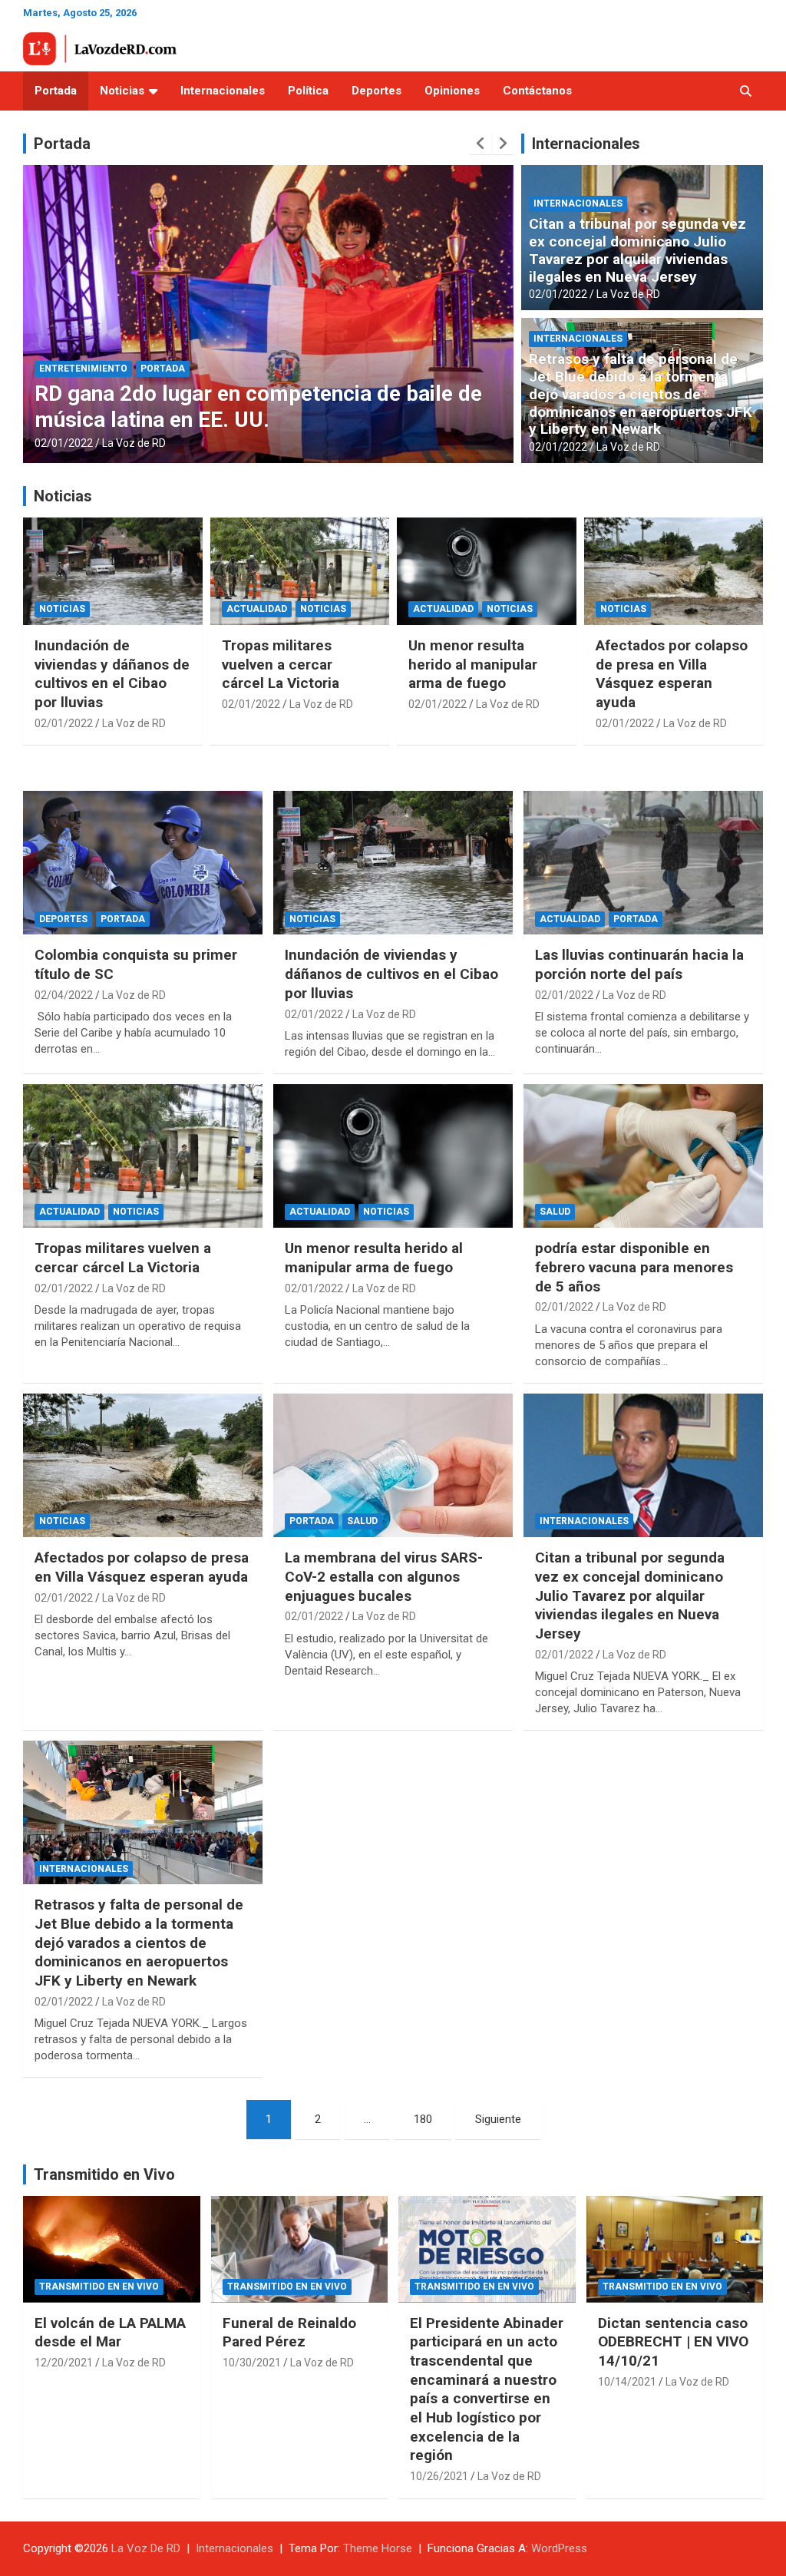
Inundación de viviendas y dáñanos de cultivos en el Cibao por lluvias (112, 674)
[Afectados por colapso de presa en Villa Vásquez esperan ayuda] (143, 1465)
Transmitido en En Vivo (99, 2287)
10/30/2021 (252, 2363)
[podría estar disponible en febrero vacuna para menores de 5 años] (643, 1156)
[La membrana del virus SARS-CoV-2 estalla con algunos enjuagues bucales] (393, 1465)
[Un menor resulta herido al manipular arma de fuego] (393, 1156)
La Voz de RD (134, 443)
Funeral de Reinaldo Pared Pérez (289, 2333)
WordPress (559, 2548)
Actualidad (257, 609)
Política (308, 91)
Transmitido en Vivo (104, 2174)
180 (423, 2119)
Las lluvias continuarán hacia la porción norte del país (639, 964)
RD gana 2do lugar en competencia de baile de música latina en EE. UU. (258, 407)
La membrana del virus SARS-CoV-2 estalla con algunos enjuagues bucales (384, 1576)
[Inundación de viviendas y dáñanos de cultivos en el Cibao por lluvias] (393, 863)
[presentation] (481, 144)
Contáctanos (537, 91)
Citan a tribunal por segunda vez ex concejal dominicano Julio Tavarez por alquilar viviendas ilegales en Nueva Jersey (637, 250)
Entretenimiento (83, 369)
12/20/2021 (64, 2363)
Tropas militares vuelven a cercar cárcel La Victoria (281, 664)
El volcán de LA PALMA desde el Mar (110, 2333)
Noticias (122, 91)
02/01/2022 (64, 443)
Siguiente (498, 2119)
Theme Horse (378, 2548)
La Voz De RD (146, 2548)
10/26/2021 (439, 2476)
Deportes (376, 91)
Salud (555, 1212)
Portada (56, 91)
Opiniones (452, 91)
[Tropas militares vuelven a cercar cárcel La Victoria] (143, 1156)
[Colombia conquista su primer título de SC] (143, 863)
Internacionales (223, 91)
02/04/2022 (64, 995)
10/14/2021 (627, 2382)
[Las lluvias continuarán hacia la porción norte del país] (643, 863)
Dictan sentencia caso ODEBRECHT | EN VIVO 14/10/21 (673, 2342)
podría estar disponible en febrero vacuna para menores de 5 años (634, 1267)
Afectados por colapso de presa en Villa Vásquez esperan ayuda (672, 674)
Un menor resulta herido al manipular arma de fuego (473, 664)
